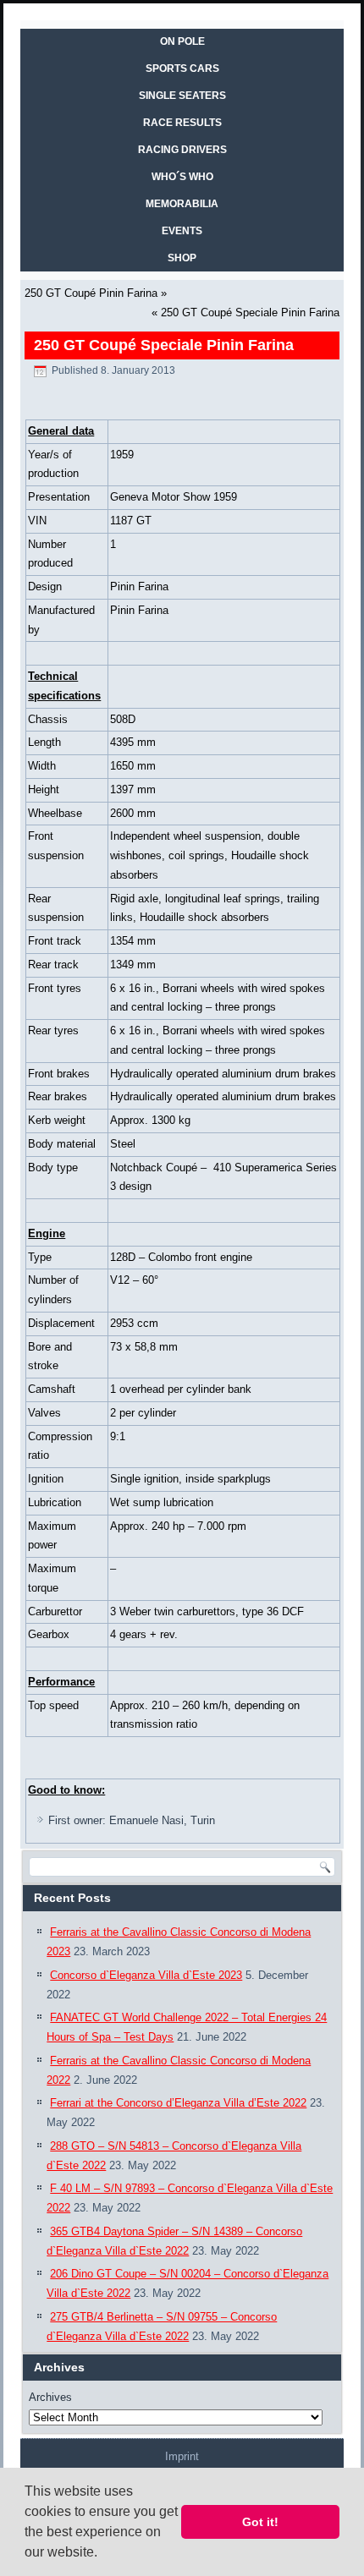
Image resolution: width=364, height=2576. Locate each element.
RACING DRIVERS (182, 150)
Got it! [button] (260, 2522)
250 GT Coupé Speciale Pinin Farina (250, 312)
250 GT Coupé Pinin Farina (91, 293)
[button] (103, 2554)
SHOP (182, 258)
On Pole (182, 41)
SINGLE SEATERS (182, 96)
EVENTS (182, 231)
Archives (50, 2397)
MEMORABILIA (182, 204)
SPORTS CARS (182, 69)
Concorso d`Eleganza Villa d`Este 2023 (146, 1975)
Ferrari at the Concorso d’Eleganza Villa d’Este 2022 (178, 2103)
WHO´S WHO (182, 177)
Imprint (182, 2456)
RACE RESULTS (182, 123)
